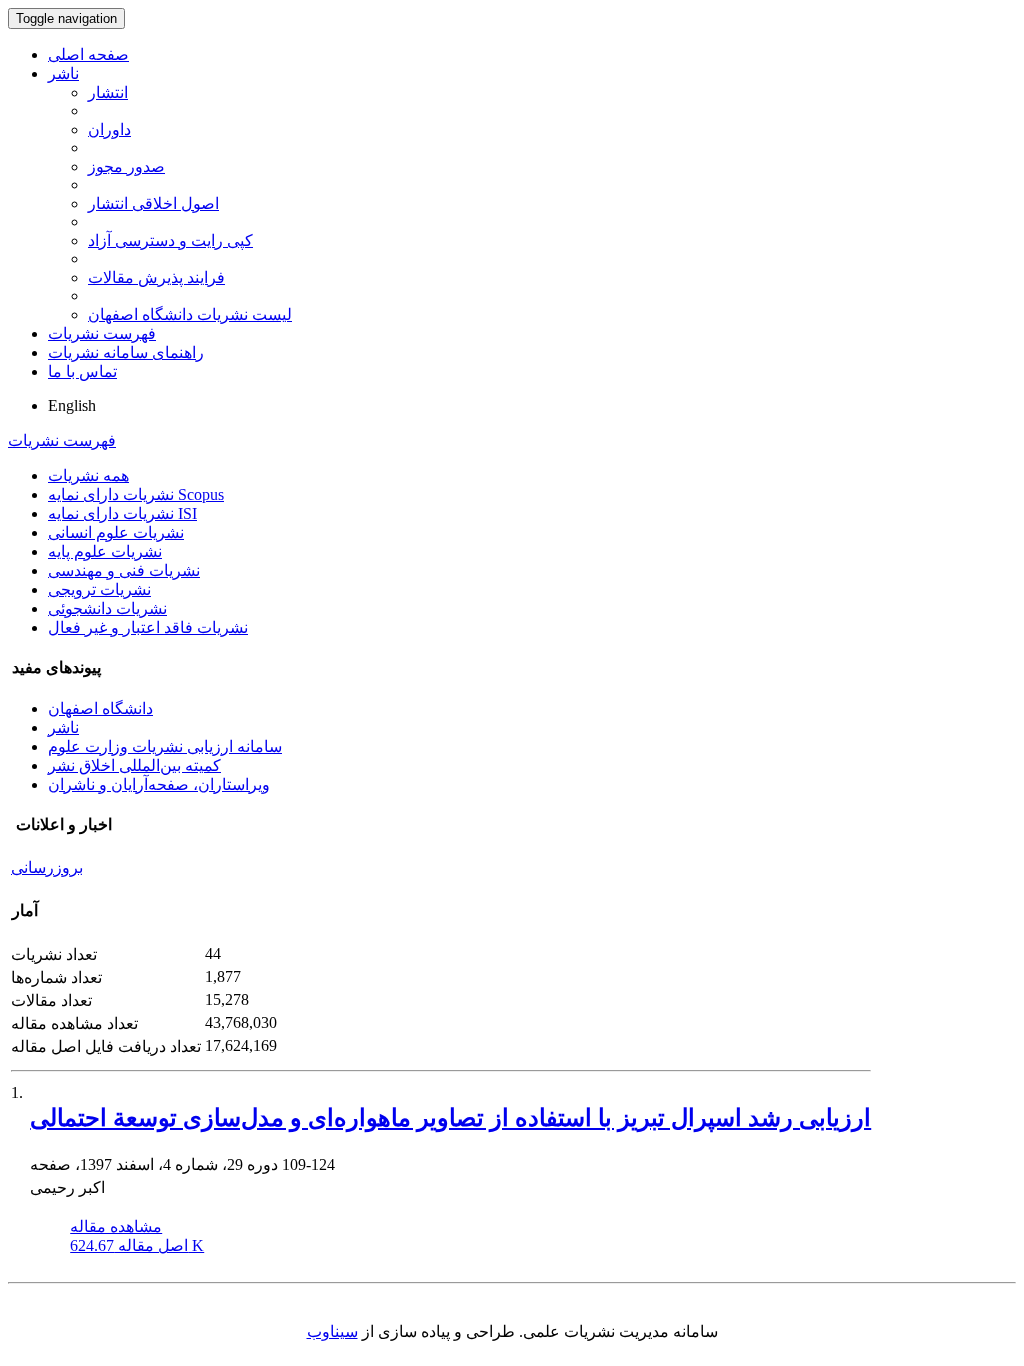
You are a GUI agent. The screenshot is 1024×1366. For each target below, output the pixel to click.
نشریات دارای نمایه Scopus (136, 494)
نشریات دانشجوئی (107, 608)
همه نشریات (88, 475)
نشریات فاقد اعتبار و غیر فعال (148, 627)
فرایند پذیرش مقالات (156, 277)
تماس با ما (82, 371)
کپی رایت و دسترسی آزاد (170, 240)
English (72, 405)
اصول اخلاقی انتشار (153, 203)
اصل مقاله (137, 1245)
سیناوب (332, 1331)
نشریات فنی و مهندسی (124, 570)
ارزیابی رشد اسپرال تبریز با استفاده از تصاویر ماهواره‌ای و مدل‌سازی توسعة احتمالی (450, 1118)
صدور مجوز (126, 166)
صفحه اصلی (88, 54)
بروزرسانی (47, 867)
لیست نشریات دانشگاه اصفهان (190, 314)
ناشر (63, 73)
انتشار (108, 92)
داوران (109, 129)
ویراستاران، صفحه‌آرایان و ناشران (159, 784)
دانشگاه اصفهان (100, 708)
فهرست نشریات (102, 333)
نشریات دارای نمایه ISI (122, 513)
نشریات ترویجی (99, 589)
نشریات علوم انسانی (116, 532)
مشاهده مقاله (116, 1226)
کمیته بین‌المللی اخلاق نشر (134, 765)
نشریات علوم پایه (105, 551)
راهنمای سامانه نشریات (126, 352)
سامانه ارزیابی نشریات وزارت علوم (165, 746)
